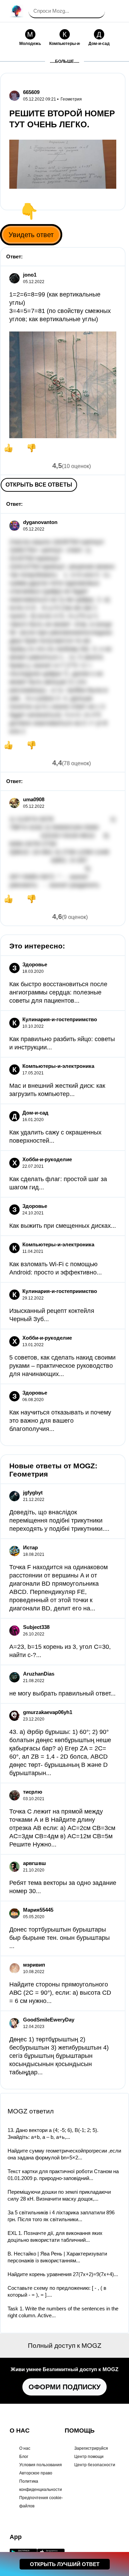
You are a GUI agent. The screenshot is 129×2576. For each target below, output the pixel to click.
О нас (25, 2448)
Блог (24, 2457)
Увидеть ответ (31, 235)
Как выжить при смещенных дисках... (63, 1226)
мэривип (34, 1965)
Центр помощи (89, 2457)
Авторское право (36, 2473)
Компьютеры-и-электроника (58, 1066)
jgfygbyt (33, 1493)
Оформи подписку (64, 2387)
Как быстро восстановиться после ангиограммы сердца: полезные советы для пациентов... (58, 992)
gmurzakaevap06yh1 (48, 1712)
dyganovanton (40, 522)
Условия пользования (41, 2465)
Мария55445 (38, 1910)
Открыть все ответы (39, 485)
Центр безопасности (95, 2465)
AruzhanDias (39, 1674)
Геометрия (71, 99)
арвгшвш (35, 1863)
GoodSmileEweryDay (49, 2020)
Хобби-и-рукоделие (47, 1159)
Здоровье (35, 964)
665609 (31, 92)
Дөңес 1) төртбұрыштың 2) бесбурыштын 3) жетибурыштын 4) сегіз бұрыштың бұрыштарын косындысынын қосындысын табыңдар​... (59, 2056)
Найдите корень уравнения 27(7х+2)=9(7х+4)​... (63, 2274)
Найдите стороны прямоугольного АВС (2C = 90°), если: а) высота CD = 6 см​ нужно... (60, 1993)
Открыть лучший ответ (65, 2564)
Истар (30, 1547)
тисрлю (33, 1792)
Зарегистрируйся (91, 2448)
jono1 (30, 275)
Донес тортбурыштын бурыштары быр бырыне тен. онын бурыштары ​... (60, 1938)
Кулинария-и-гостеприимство (60, 1019)
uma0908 (34, 799)
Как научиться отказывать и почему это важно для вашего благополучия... (60, 1421)
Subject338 (36, 1627)
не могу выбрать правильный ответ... (62, 1693)
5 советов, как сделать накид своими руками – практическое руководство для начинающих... (62, 1366)
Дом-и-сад (35, 1113)
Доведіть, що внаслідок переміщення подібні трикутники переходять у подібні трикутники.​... (59, 1520)
